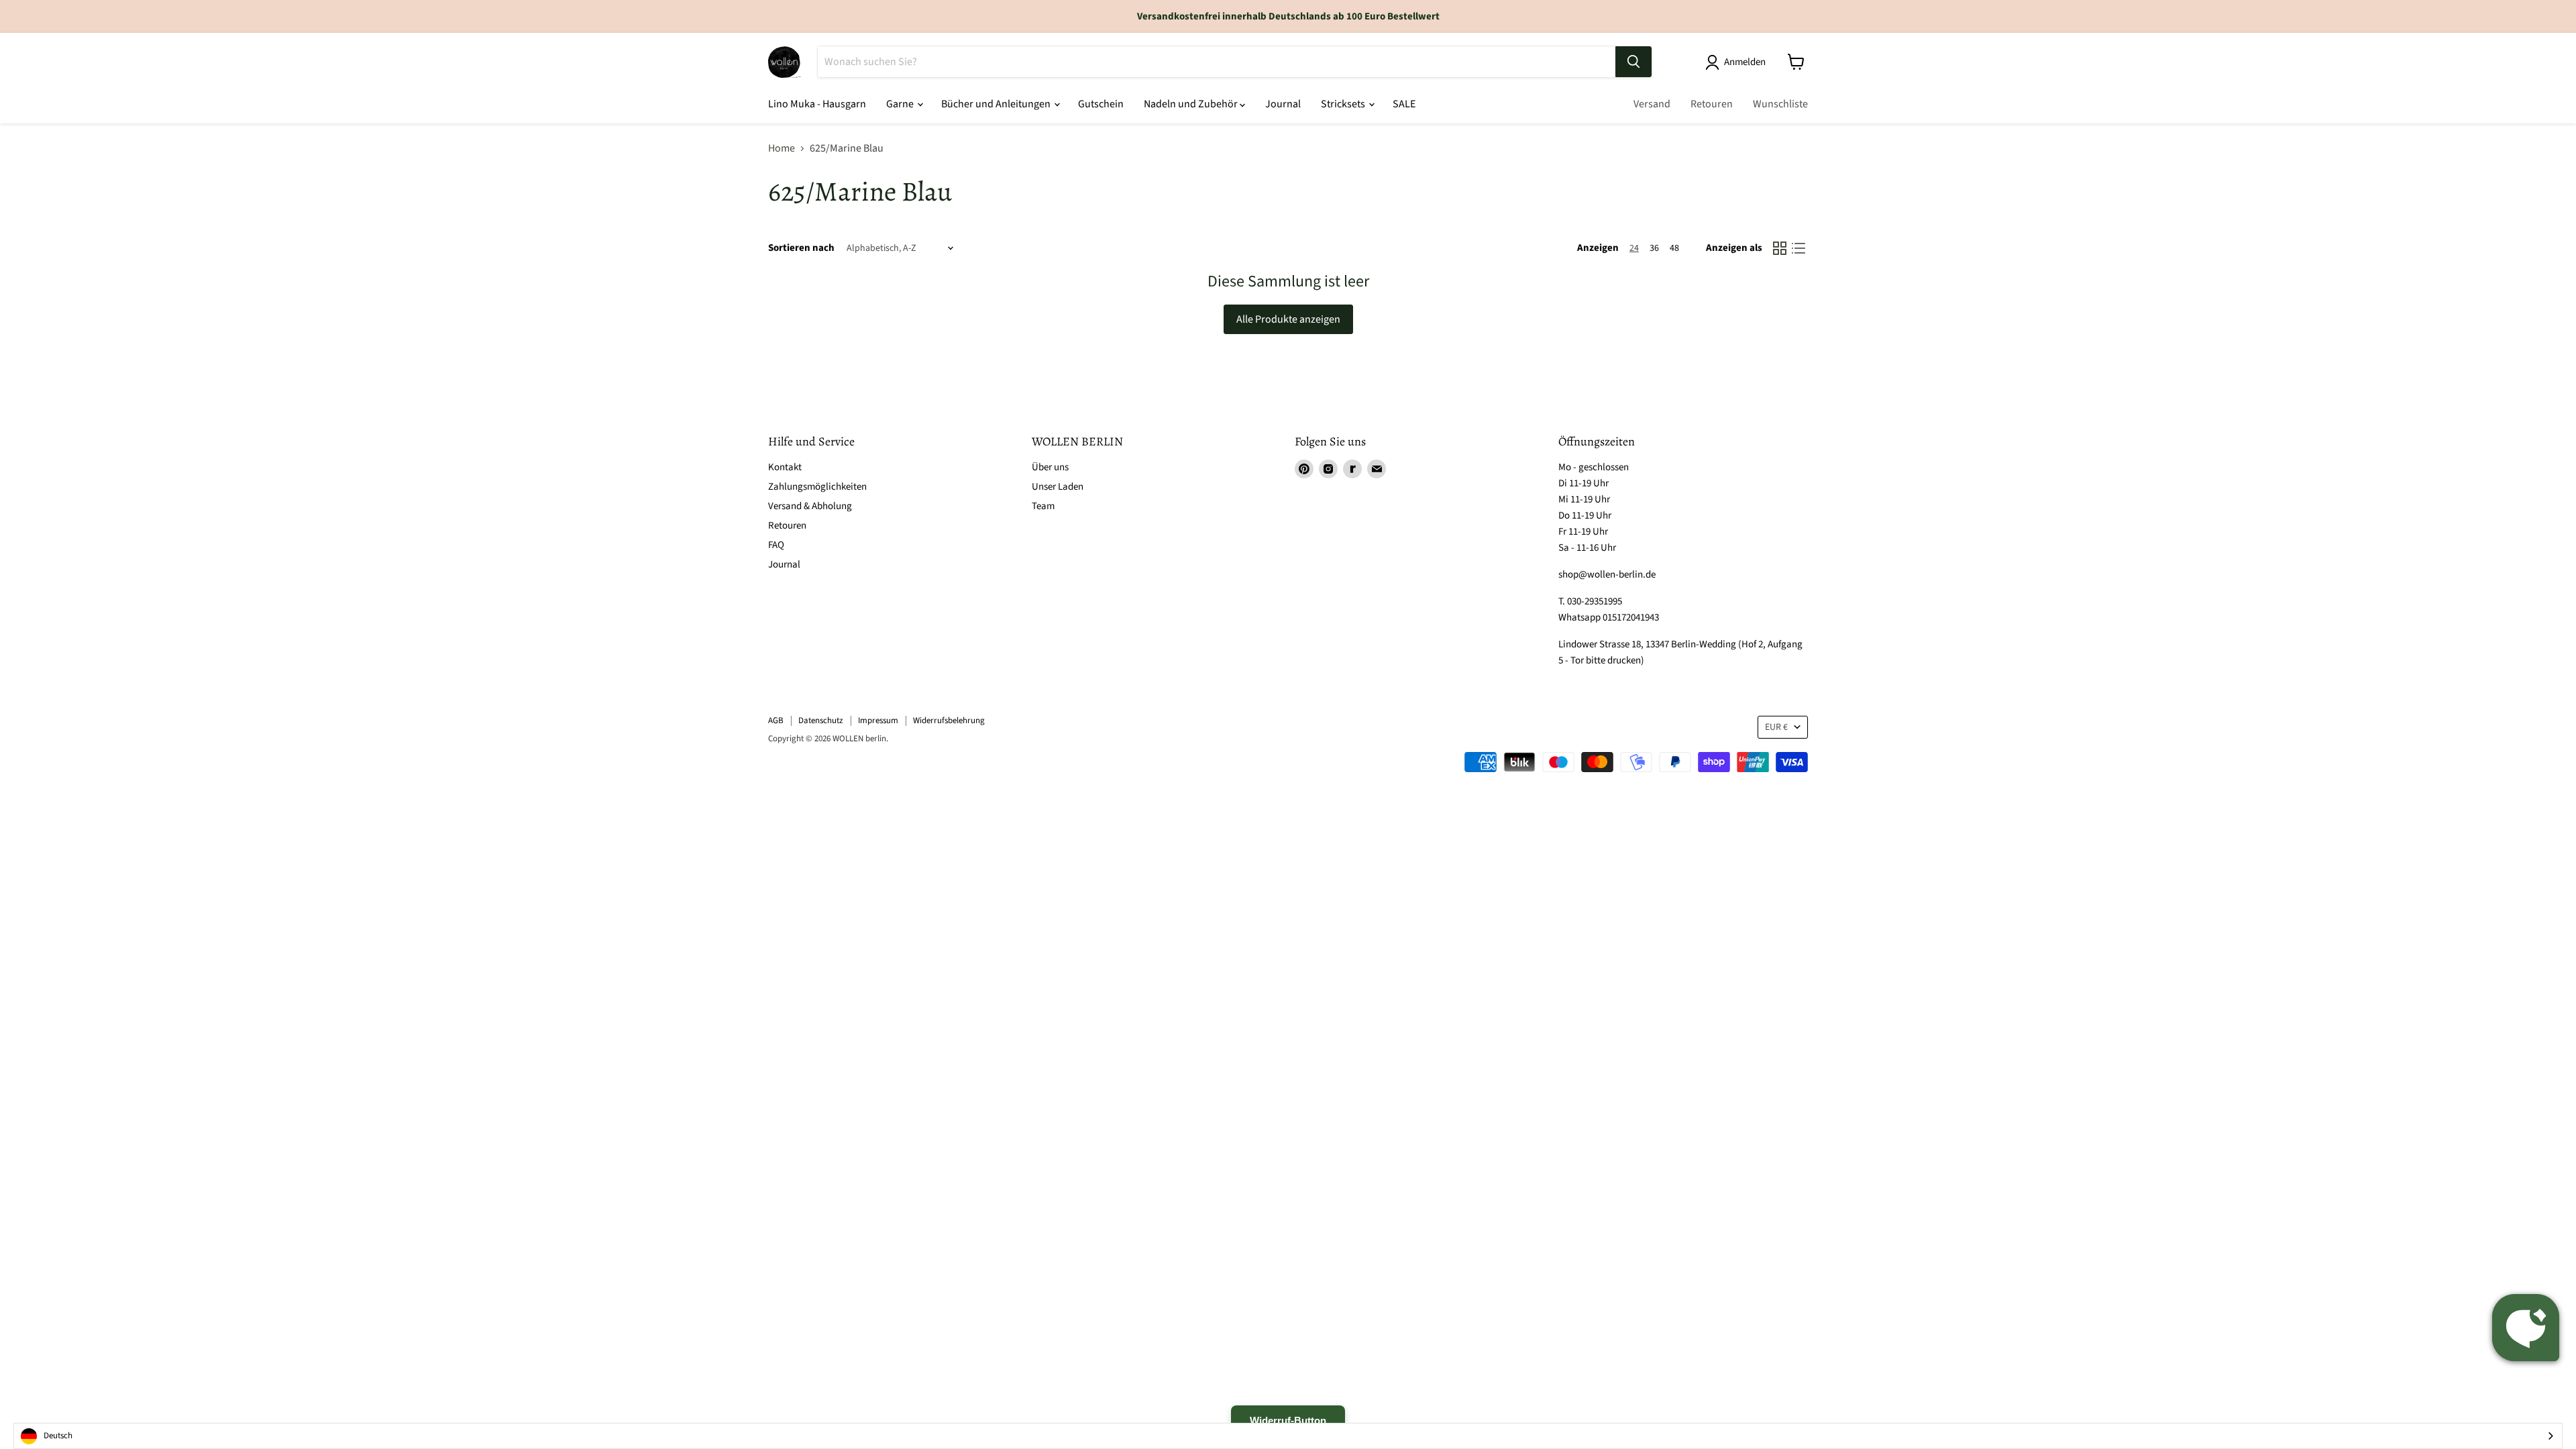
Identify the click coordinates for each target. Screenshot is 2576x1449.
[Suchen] (1633, 62)
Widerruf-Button (1288, 1420)
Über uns (1050, 467)
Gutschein (1101, 104)
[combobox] (1288, 1436)
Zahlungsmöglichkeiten (817, 487)
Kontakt (785, 467)
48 (1674, 248)
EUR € (1776, 727)
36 (1654, 248)
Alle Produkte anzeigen (1288, 319)
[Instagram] (1328, 469)
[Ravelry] (1352, 469)
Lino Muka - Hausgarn (817, 104)
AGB (776, 720)
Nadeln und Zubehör (1192, 104)
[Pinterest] (1304, 469)
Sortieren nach (801, 248)
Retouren (1712, 104)
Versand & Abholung (810, 506)
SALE (1404, 104)
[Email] (1377, 469)
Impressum (878, 720)
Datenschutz (821, 720)
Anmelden (1745, 62)
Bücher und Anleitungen (997, 104)
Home (782, 148)
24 (1634, 248)
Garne (901, 104)
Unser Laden (1058, 487)
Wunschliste (1780, 104)
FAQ (776, 545)
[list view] (1799, 248)
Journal (1283, 104)
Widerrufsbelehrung (949, 720)
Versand (1652, 104)
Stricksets (1344, 104)
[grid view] (1780, 248)
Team (1043, 506)
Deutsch (58, 1436)
